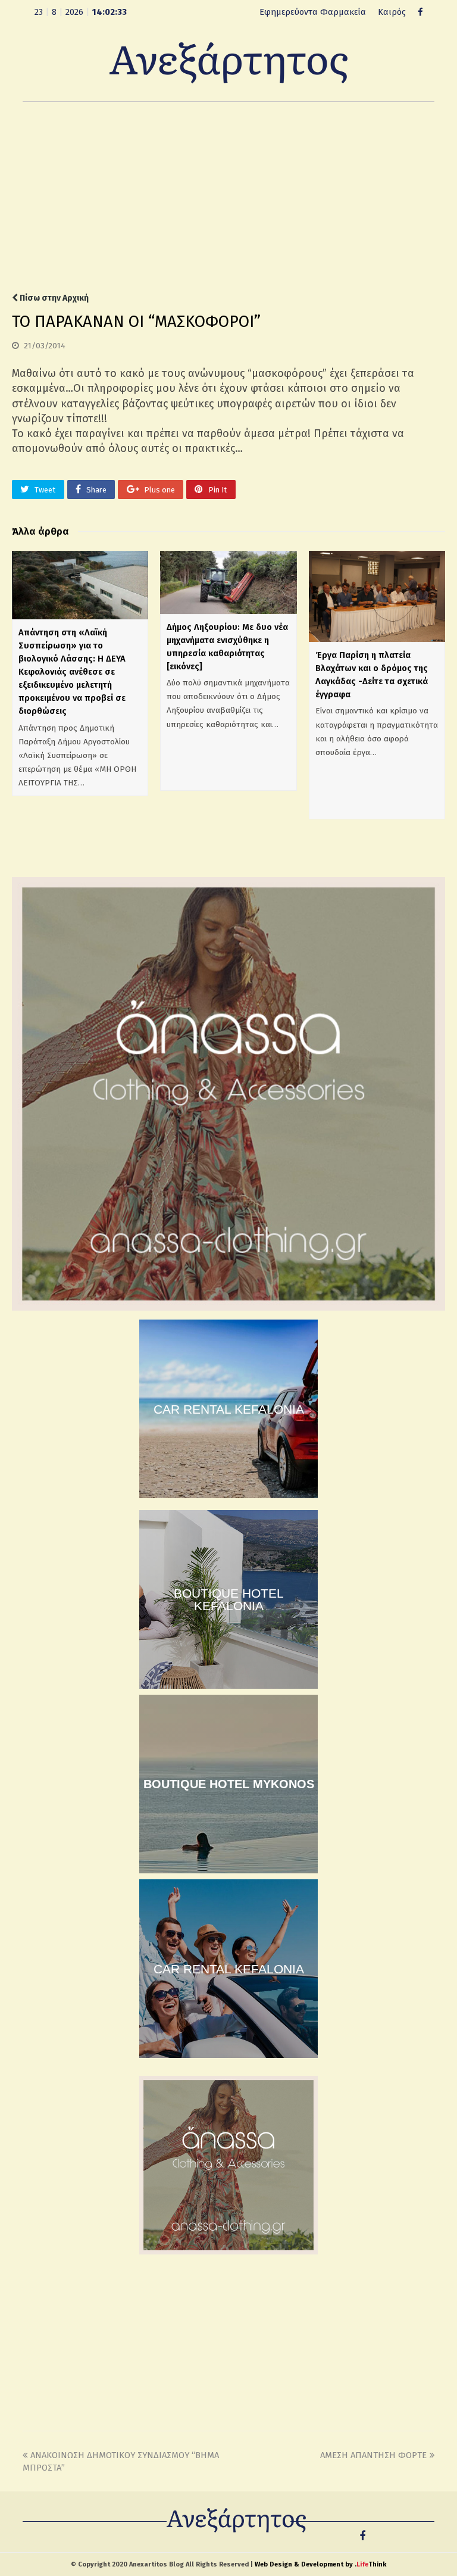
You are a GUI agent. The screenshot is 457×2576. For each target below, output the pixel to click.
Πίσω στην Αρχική (53, 298)
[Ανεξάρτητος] (228, 62)
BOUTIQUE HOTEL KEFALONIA (229, 1599)
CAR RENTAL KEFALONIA (229, 1409)
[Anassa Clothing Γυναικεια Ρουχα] (228, 1308)
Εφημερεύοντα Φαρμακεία (313, 12)
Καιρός (392, 12)
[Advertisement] (228, 197)
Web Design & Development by (320, 2564)
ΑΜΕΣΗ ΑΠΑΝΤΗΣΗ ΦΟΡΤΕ (373, 2455)
